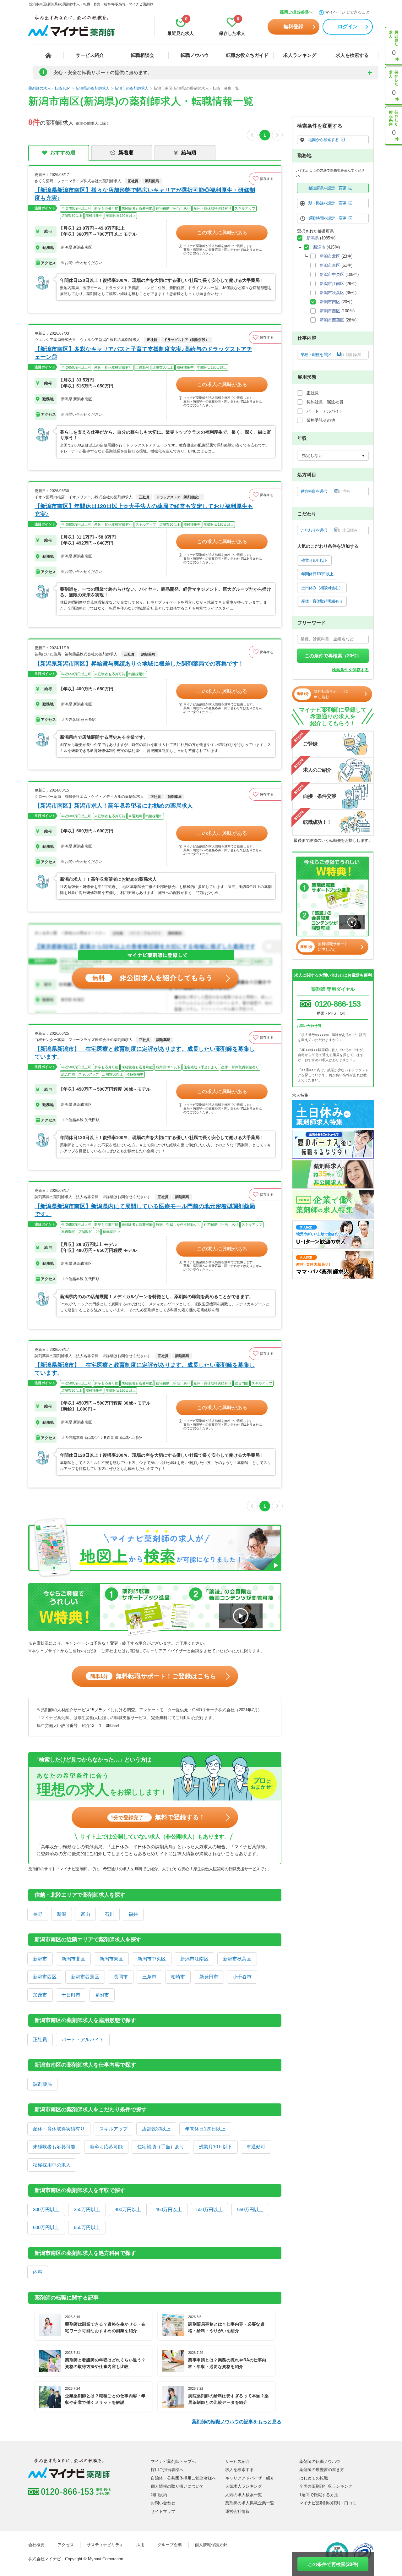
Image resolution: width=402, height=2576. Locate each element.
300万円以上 (46, 2209)
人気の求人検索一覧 (244, 2495)
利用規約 (159, 2495)
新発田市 (209, 1977)
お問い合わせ (163, 2503)
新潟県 (313, 238)
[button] (265, 179)
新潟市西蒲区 (85, 1977)
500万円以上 (209, 2209)
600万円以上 (46, 2227)
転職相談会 (142, 55)
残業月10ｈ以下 (215, 2147)
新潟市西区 (45, 1977)
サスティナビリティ (105, 2545)
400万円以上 (128, 2209)
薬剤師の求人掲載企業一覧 (250, 2503)
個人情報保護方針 (211, 2545)
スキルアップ (113, 2129)
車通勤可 (256, 2147)
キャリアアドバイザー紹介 (250, 2478)
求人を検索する (352, 55)
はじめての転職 (314, 2478)
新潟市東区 (111, 1959)
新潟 (62, 1914)
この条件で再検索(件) (333, 2564)
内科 (38, 2272)
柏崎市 (178, 1977)
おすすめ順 (63, 153)
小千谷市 (242, 1977)
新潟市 (40, 1959)
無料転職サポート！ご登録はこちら (153, 1676)
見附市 (102, 1995)
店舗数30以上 (156, 2129)
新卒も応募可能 (106, 2147)
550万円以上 (250, 2209)
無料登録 (293, 27)
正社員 (40, 2039)
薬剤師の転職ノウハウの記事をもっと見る (237, 2422)
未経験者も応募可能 (54, 2147)
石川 (109, 1914)
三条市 (149, 1977)
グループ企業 (170, 2545)
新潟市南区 (330, 302)
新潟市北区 (73, 1959)
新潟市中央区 (152, 1959)
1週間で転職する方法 (319, 2495)
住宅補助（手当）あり (161, 2147)
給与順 (189, 153)
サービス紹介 (90, 55)
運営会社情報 (237, 2511)
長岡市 (121, 1977)
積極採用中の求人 (52, 2165)
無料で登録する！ (158, 1817)
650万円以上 (87, 2227)
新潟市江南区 (194, 1959)
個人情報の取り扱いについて (177, 2486)
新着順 (126, 153)
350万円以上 (87, 2209)
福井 (133, 1914)
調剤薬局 (42, 2084)
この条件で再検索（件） (333, 656)
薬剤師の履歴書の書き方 (322, 2470)
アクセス (66, 2545)
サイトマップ (163, 2511)
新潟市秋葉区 (237, 1959)
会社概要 (36, 2545)
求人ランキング (300, 55)
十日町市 (71, 1995)
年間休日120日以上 (205, 2129)
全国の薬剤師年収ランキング (326, 2486)
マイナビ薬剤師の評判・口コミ (328, 2503)
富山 (85, 1914)
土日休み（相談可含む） (322, 588)
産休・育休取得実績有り (59, 2129)
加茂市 (40, 1995)
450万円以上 (169, 2209)
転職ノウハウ (195, 55)
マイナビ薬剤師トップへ (173, 2461)
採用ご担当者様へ (296, 12)
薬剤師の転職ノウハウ (320, 2461)
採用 (140, 2545)
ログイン (348, 27)
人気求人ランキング (244, 2486)
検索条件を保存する (350, 670)
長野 (38, 1914)
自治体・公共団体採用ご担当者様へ (183, 2478)
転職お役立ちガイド (247, 55)
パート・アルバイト (83, 2039)
